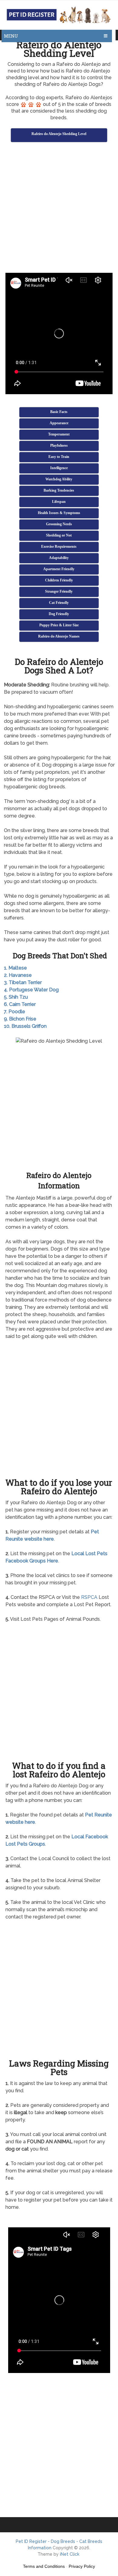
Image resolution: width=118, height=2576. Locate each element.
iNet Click (70, 2554)
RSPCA (89, 1597)
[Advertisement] (59, 208)
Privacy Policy (82, 2566)
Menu (11, 36)
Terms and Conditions (44, 2566)
